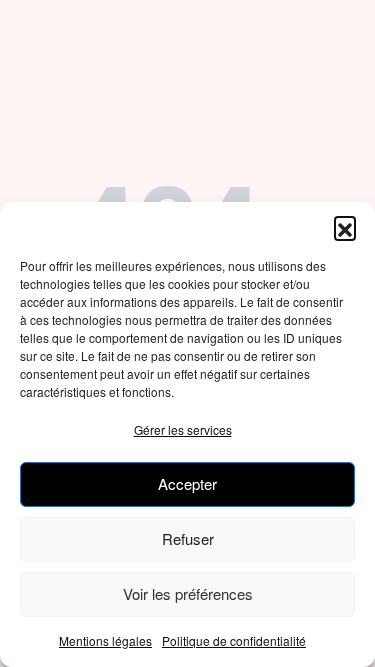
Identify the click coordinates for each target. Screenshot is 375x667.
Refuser (188, 538)
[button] (345, 227)
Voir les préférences (188, 593)
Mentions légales (105, 640)
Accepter (187, 483)
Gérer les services (183, 429)
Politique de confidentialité (234, 640)
